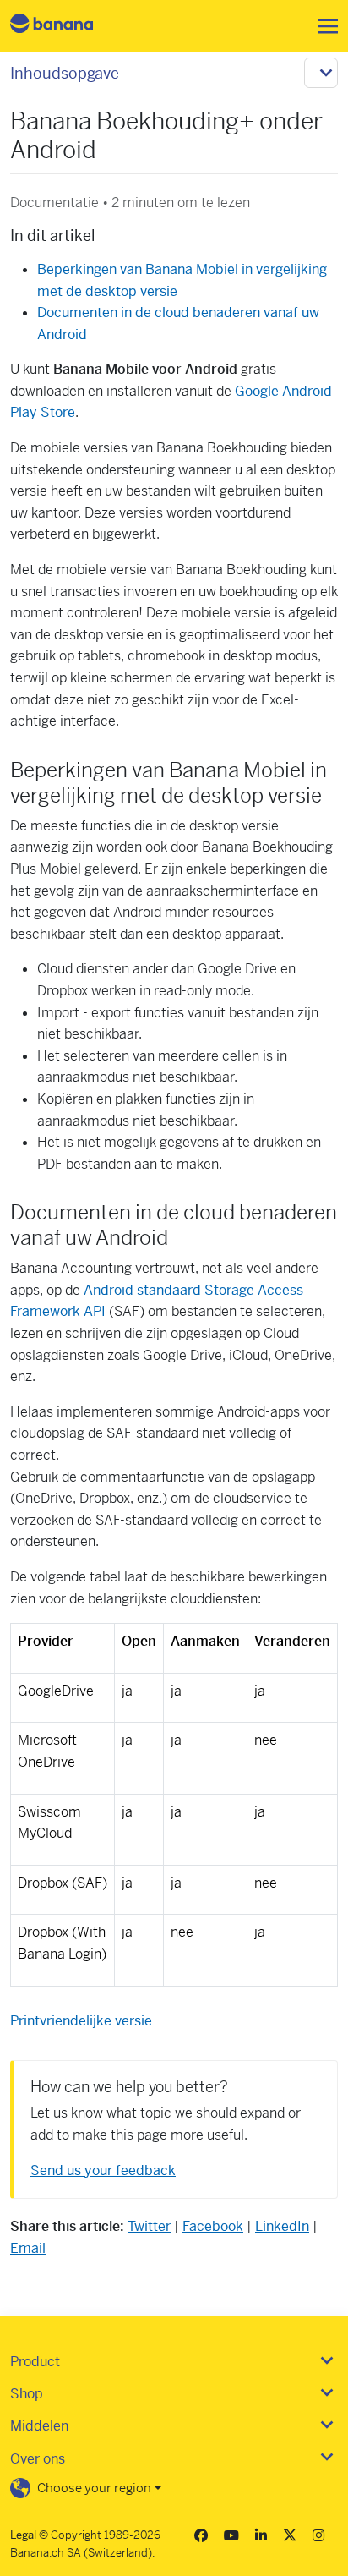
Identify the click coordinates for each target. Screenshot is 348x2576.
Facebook (213, 2226)
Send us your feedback (103, 2170)
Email (28, 2248)
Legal (23, 2535)
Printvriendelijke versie (81, 2021)
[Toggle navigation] (323, 26)
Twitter (149, 2226)
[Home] (66, 26)
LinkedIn (282, 2226)
